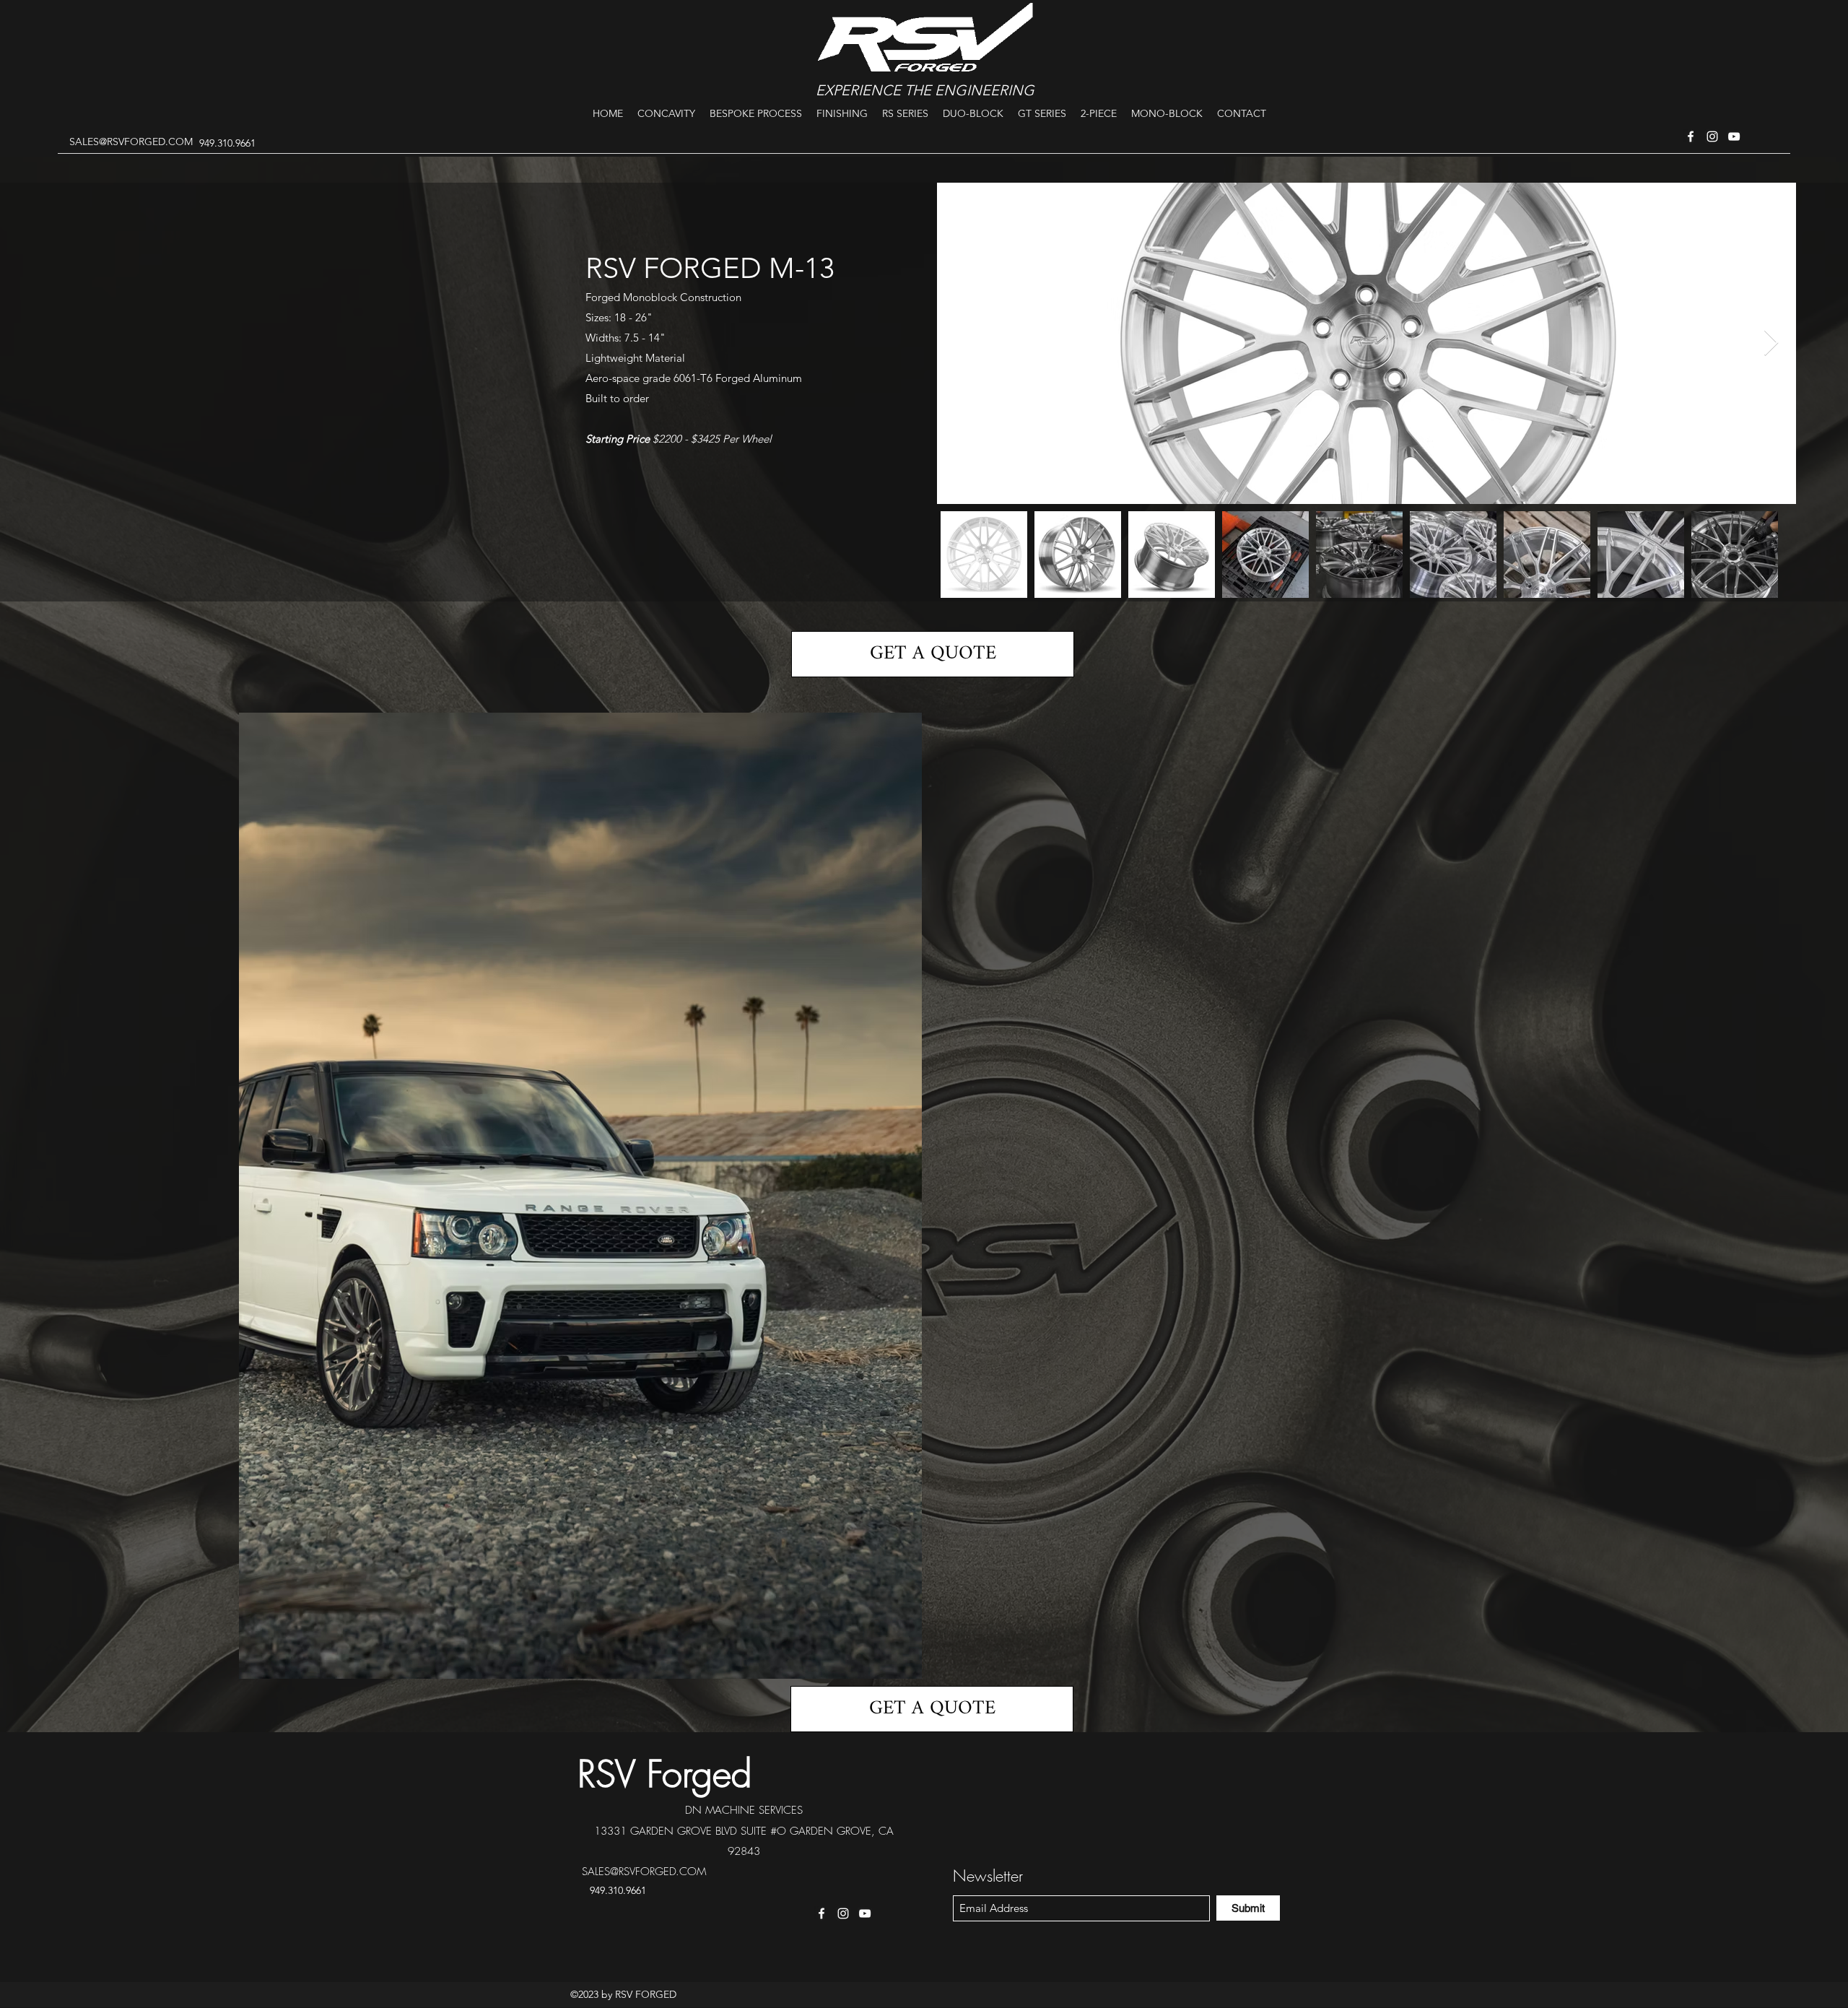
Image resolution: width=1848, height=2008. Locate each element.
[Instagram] (1712, 136)
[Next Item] (1771, 343)
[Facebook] (1691, 136)
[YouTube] (1734, 136)
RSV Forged (665, 1774)
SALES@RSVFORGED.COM (131, 142)
